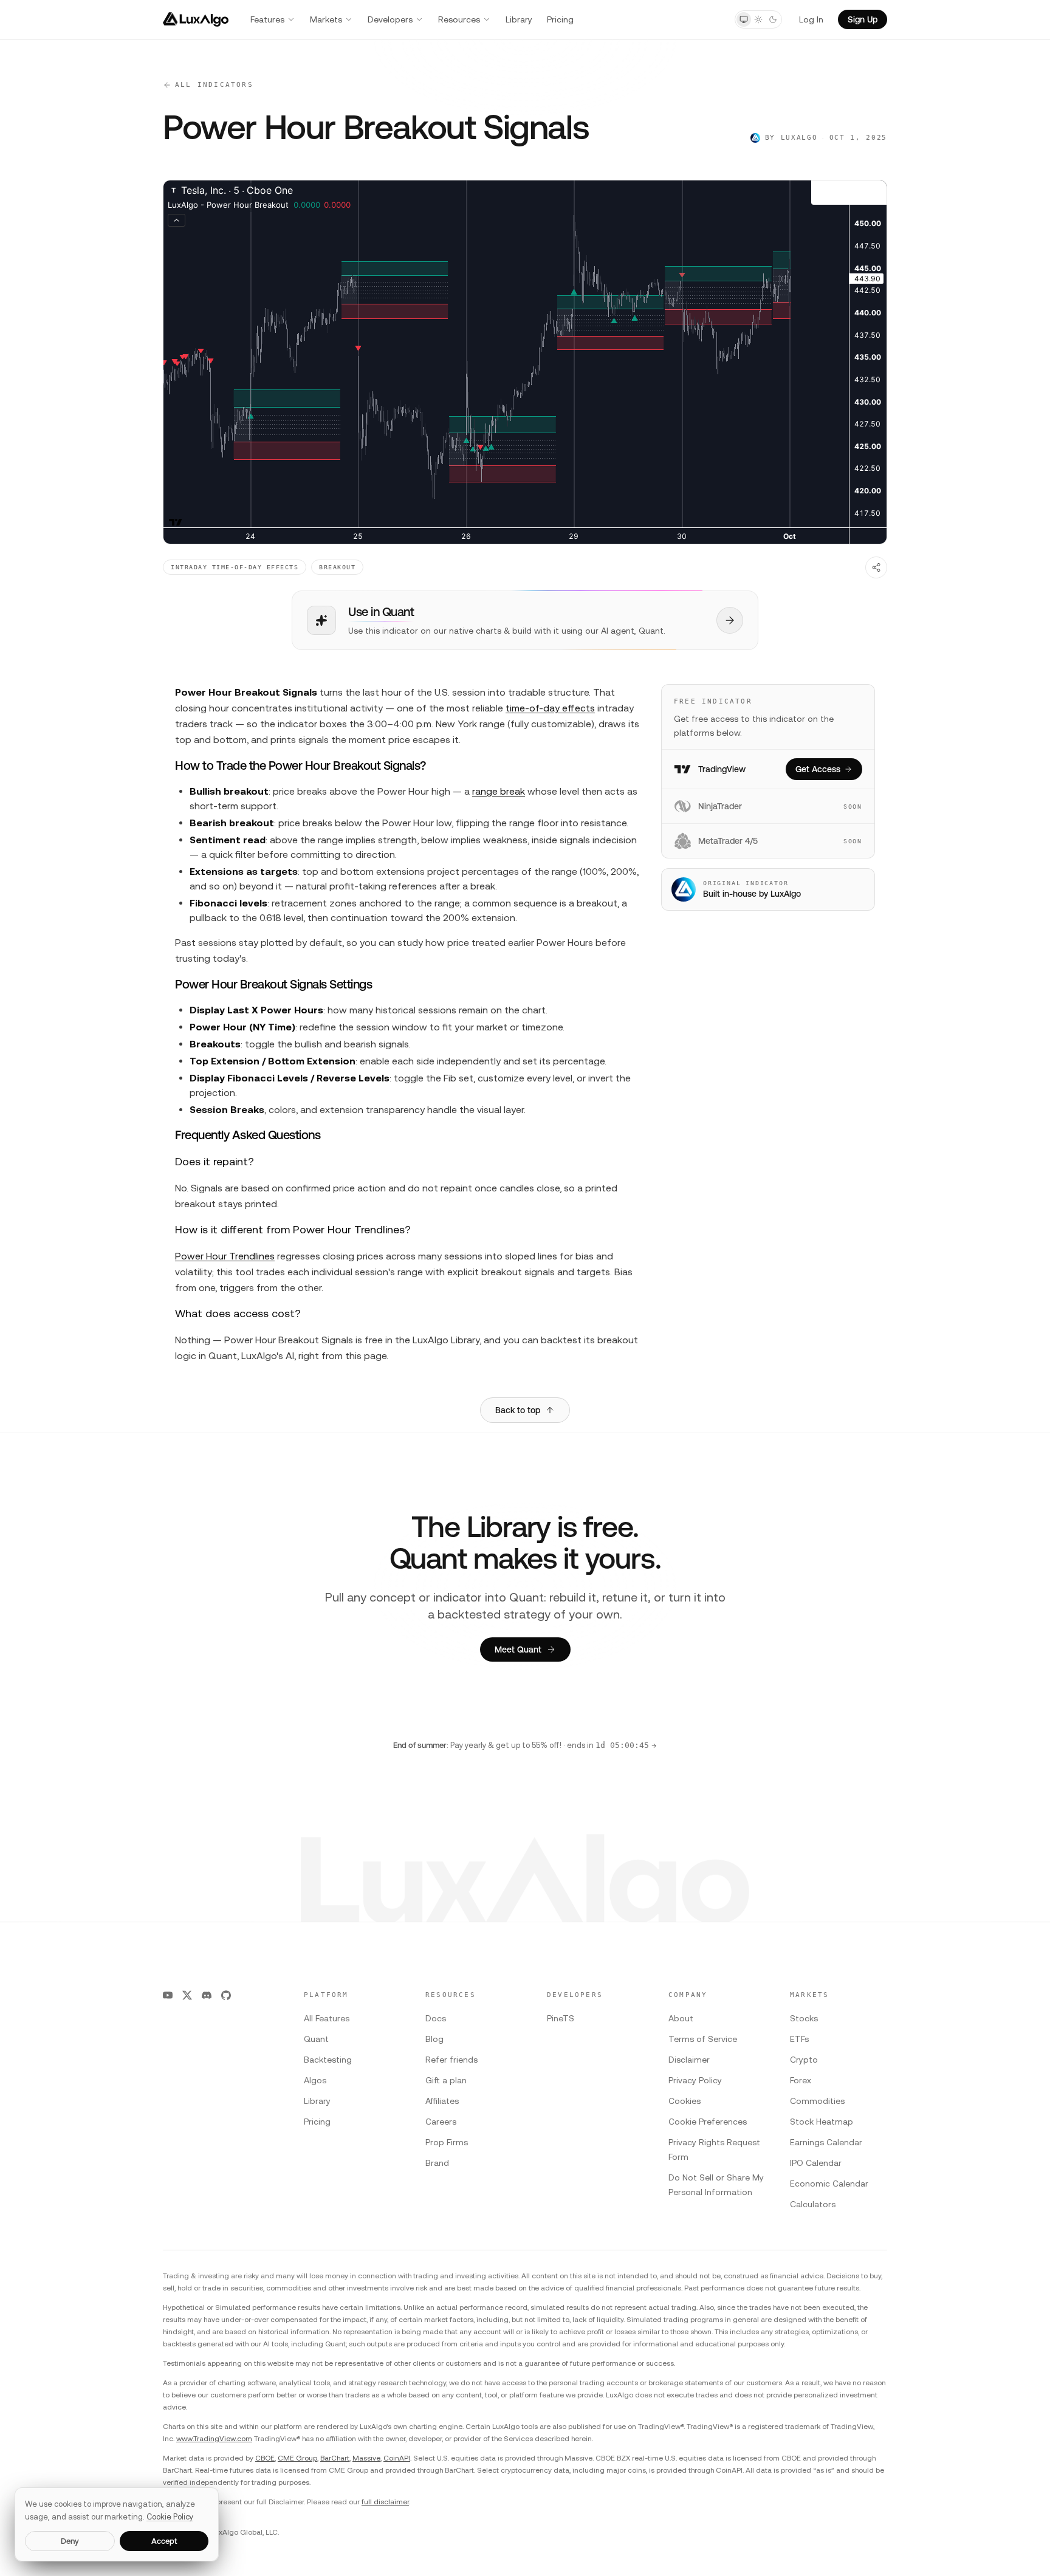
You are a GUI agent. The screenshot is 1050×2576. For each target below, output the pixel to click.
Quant (316, 2039)
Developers (390, 19)
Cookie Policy (170, 2517)
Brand (437, 2163)
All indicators (214, 85)
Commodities (817, 2101)
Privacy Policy (695, 2080)
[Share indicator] (876, 567)
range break (499, 791)
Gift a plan (446, 2080)
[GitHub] (226, 1995)
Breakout (337, 567)
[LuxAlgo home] (196, 19)
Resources (459, 19)
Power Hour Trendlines (225, 1256)
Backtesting (328, 2060)
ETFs (799, 2039)
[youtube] (168, 1995)
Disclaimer (689, 2060)
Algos (315, 2080)
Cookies (685, 2101)
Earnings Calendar (826, 2142)
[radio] (744, 19)
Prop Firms (447, 2142)
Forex (801, 2080)
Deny (70, 2541)
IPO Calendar (816, 2163)
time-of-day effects (550, 708)
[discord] (207, 1995)
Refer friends (451, 2060)
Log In (811, 19)
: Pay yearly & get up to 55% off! (525, 1745)
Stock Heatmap (822, 2122)
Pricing (560, 19)
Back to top (518, 1410)
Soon (853, 807)
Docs (436, 2018)
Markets (326, 19)
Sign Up (863, 19)
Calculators (813, 2204)
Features (267, 19)
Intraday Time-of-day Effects (235, 567)
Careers (441, 2122)
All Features (327, 2018)
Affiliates (442, 2101)
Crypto (804, 2060)
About (681, 2018)
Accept (164, 2541)
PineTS (561, 2018)
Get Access (818, 769)
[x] (187, 1995)
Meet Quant (518, 1649)
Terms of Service (703, 2039)
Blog (434, 2039)
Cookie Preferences (708, 2122)
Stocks (804, 2018)
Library (519, 19)
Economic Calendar (829, 2184)
